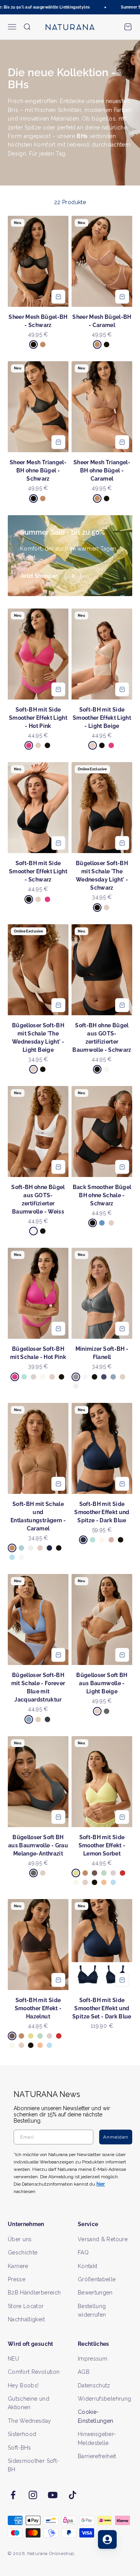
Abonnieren (103, 1307)
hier (111, 1329)
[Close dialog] (133, 1261)
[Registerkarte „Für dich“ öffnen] (107, 2539)
